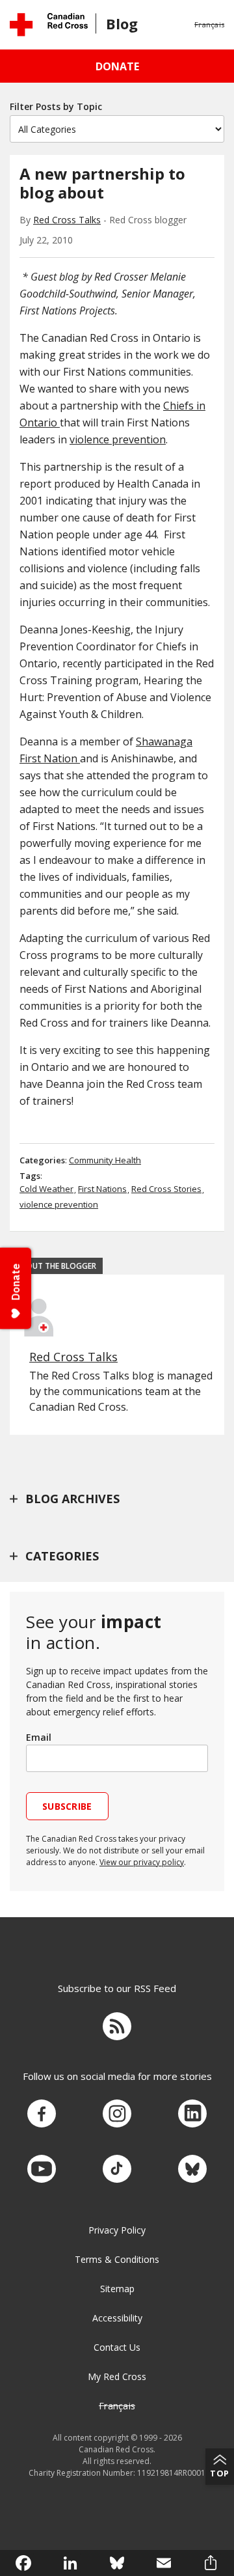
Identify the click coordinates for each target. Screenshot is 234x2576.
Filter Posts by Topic (56, 106)
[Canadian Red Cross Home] (49, 24)
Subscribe (67, 1806)
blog (122, 23)
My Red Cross (117, 2376)
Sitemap (117, 2289)
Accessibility (117, 2318)
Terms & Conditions (117, 2259)
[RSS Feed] (117, 2028)
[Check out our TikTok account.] (117, 2169)
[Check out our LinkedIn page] (192, 2114)
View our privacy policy (142, 1862)
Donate (117, 66)
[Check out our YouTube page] (42, 2169)
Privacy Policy (117, 2230)
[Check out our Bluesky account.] (192, 2169)
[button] (209, 25)
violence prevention (118, 439)
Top (220, 2473)
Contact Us (117, 2347)
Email (39, 1737)
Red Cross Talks (67, 220)
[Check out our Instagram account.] (117, 2114)
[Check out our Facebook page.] (42, 2114)
